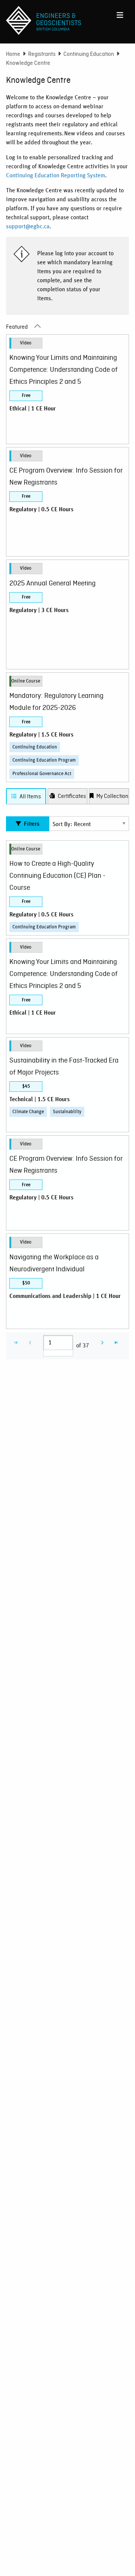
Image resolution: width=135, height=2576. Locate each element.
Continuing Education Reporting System (55, 175)
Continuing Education (89, 54)
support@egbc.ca (28, 226)
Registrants (42, 54)
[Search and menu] (120, 13)
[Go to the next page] (102, 1343)
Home (13, 54)
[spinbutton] (58, 1343)
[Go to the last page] (116, 1343)
